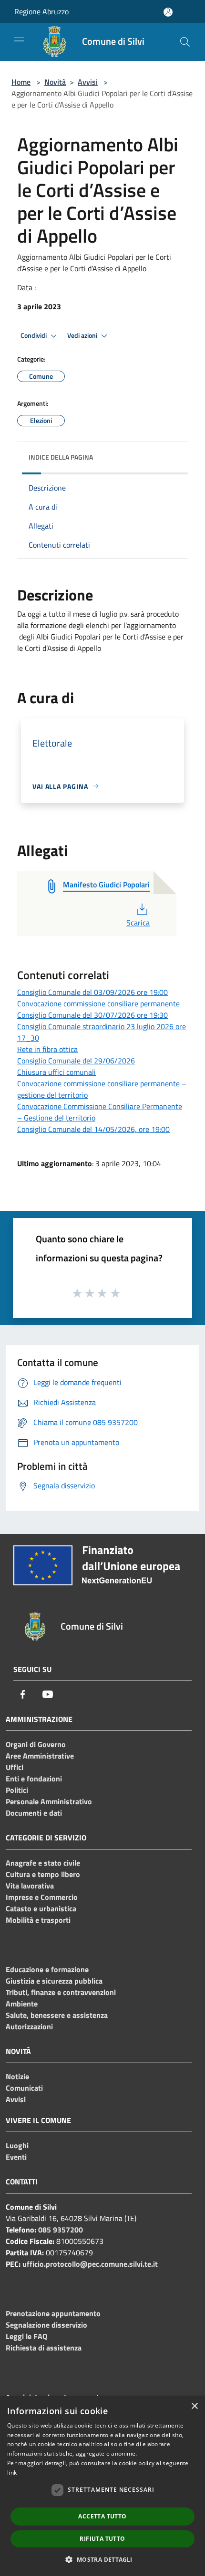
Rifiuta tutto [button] (102, 2539)
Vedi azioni (83, 335)
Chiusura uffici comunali (56, 1072)
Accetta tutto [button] (102, 2516)
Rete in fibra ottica (47, 1049)
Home (21, 82)
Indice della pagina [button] (61, 457)
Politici (17, 1790)
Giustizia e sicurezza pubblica (54, 1981)
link (12, 2473)
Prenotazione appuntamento (53, 2313)
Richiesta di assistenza (44, 2348)
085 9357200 (61, 2230)
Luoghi (17, 2145)
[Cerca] (185, 42)
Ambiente (22, 2004)
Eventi (16, 2157)
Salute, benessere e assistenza (57, 2015)
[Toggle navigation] (19, 41)
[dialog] (102, 2486)
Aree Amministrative (40, 1756)
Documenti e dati (34, 1813)
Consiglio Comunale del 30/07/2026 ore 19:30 (92, 1015)
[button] (102, 2559)
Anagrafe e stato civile (43, 1863)
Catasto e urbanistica (41, 1908)
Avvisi (88, 82)
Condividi (34, 335)
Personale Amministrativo (49, 1801)
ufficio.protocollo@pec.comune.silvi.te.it (90, 2264)
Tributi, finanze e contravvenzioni (61, 1992)
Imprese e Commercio (42, 1897)
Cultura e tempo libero (43, 1874)
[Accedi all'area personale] (168, 12)
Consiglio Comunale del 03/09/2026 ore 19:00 (92, 992)
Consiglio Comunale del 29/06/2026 (76, 1061)
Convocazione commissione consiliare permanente (98, 1003)
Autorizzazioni (29, 2026)
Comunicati (24, 2088)
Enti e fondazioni (34, 1779)
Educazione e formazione (47, 1969)
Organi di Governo (36, 1744)
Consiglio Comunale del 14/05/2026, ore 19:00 (93, 1129)
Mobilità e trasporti (38, 1920)
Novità (55, 82)
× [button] (194, 2406)
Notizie (17, 2076)
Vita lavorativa (30, 1886)
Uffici (15, 1767)
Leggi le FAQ (26, 2336)
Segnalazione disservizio (46, 2325)
